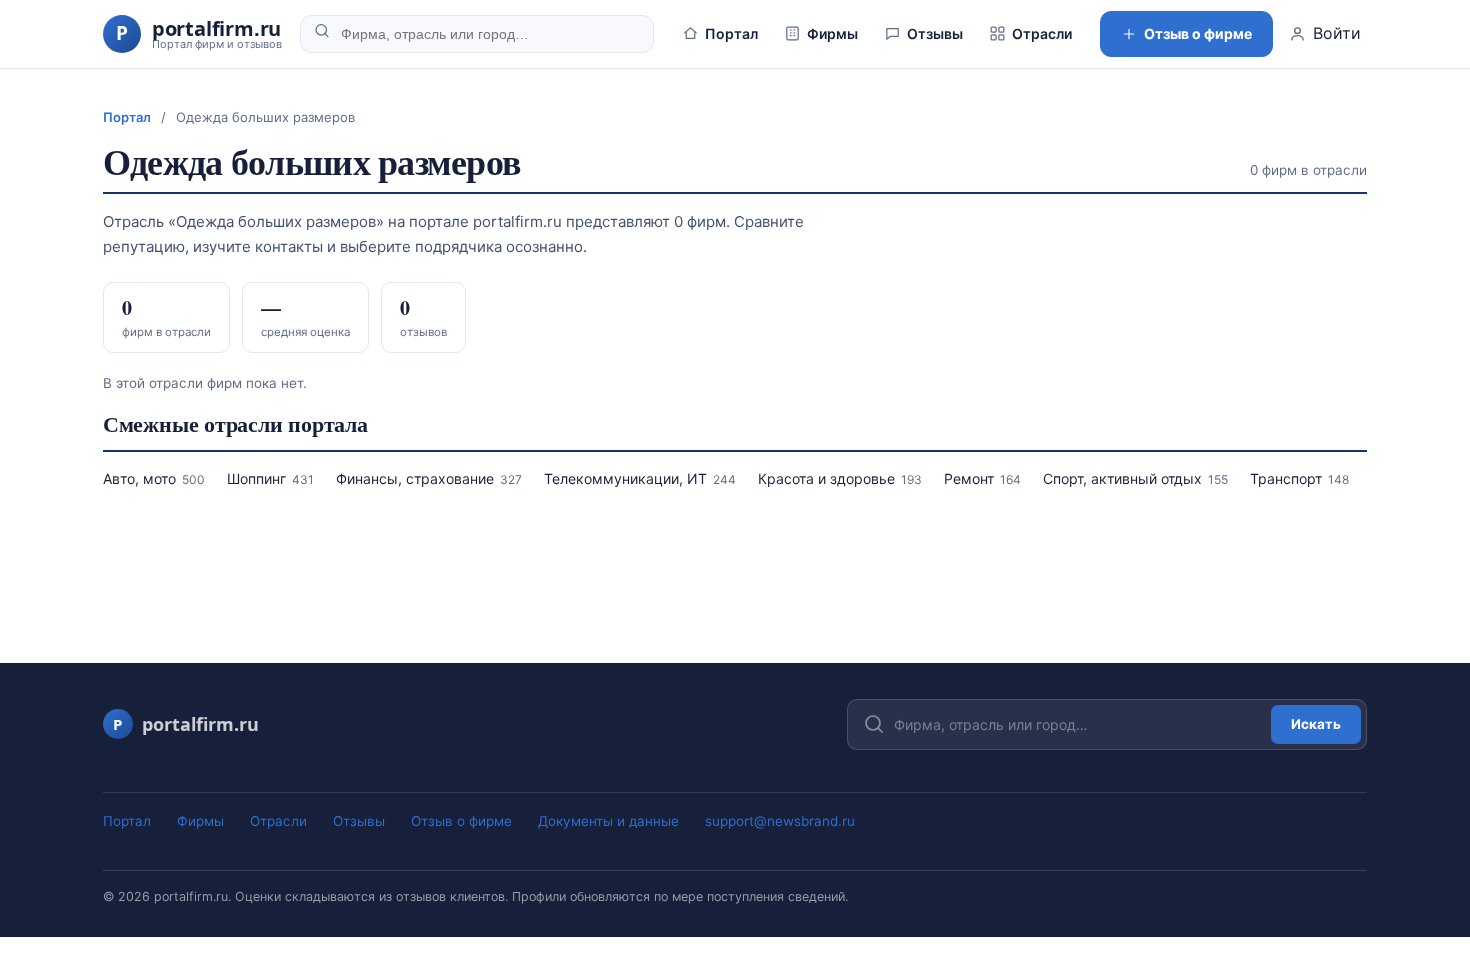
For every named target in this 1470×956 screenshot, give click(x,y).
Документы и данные (608, 821)
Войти (1337, 33)
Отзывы (935, 33)
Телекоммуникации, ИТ (640, 478)
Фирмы (832, 33)
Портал (731, 33)
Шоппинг (270, 478)
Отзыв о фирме (1198, 33)
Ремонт (982, 478)
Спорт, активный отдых (1135, 478)
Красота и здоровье (840, 478)
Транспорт (1299, 478)
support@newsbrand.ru (780, 821)
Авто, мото (154, 478)
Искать (1316, 724)
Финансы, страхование (429, 478)
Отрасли (1042, 33)
